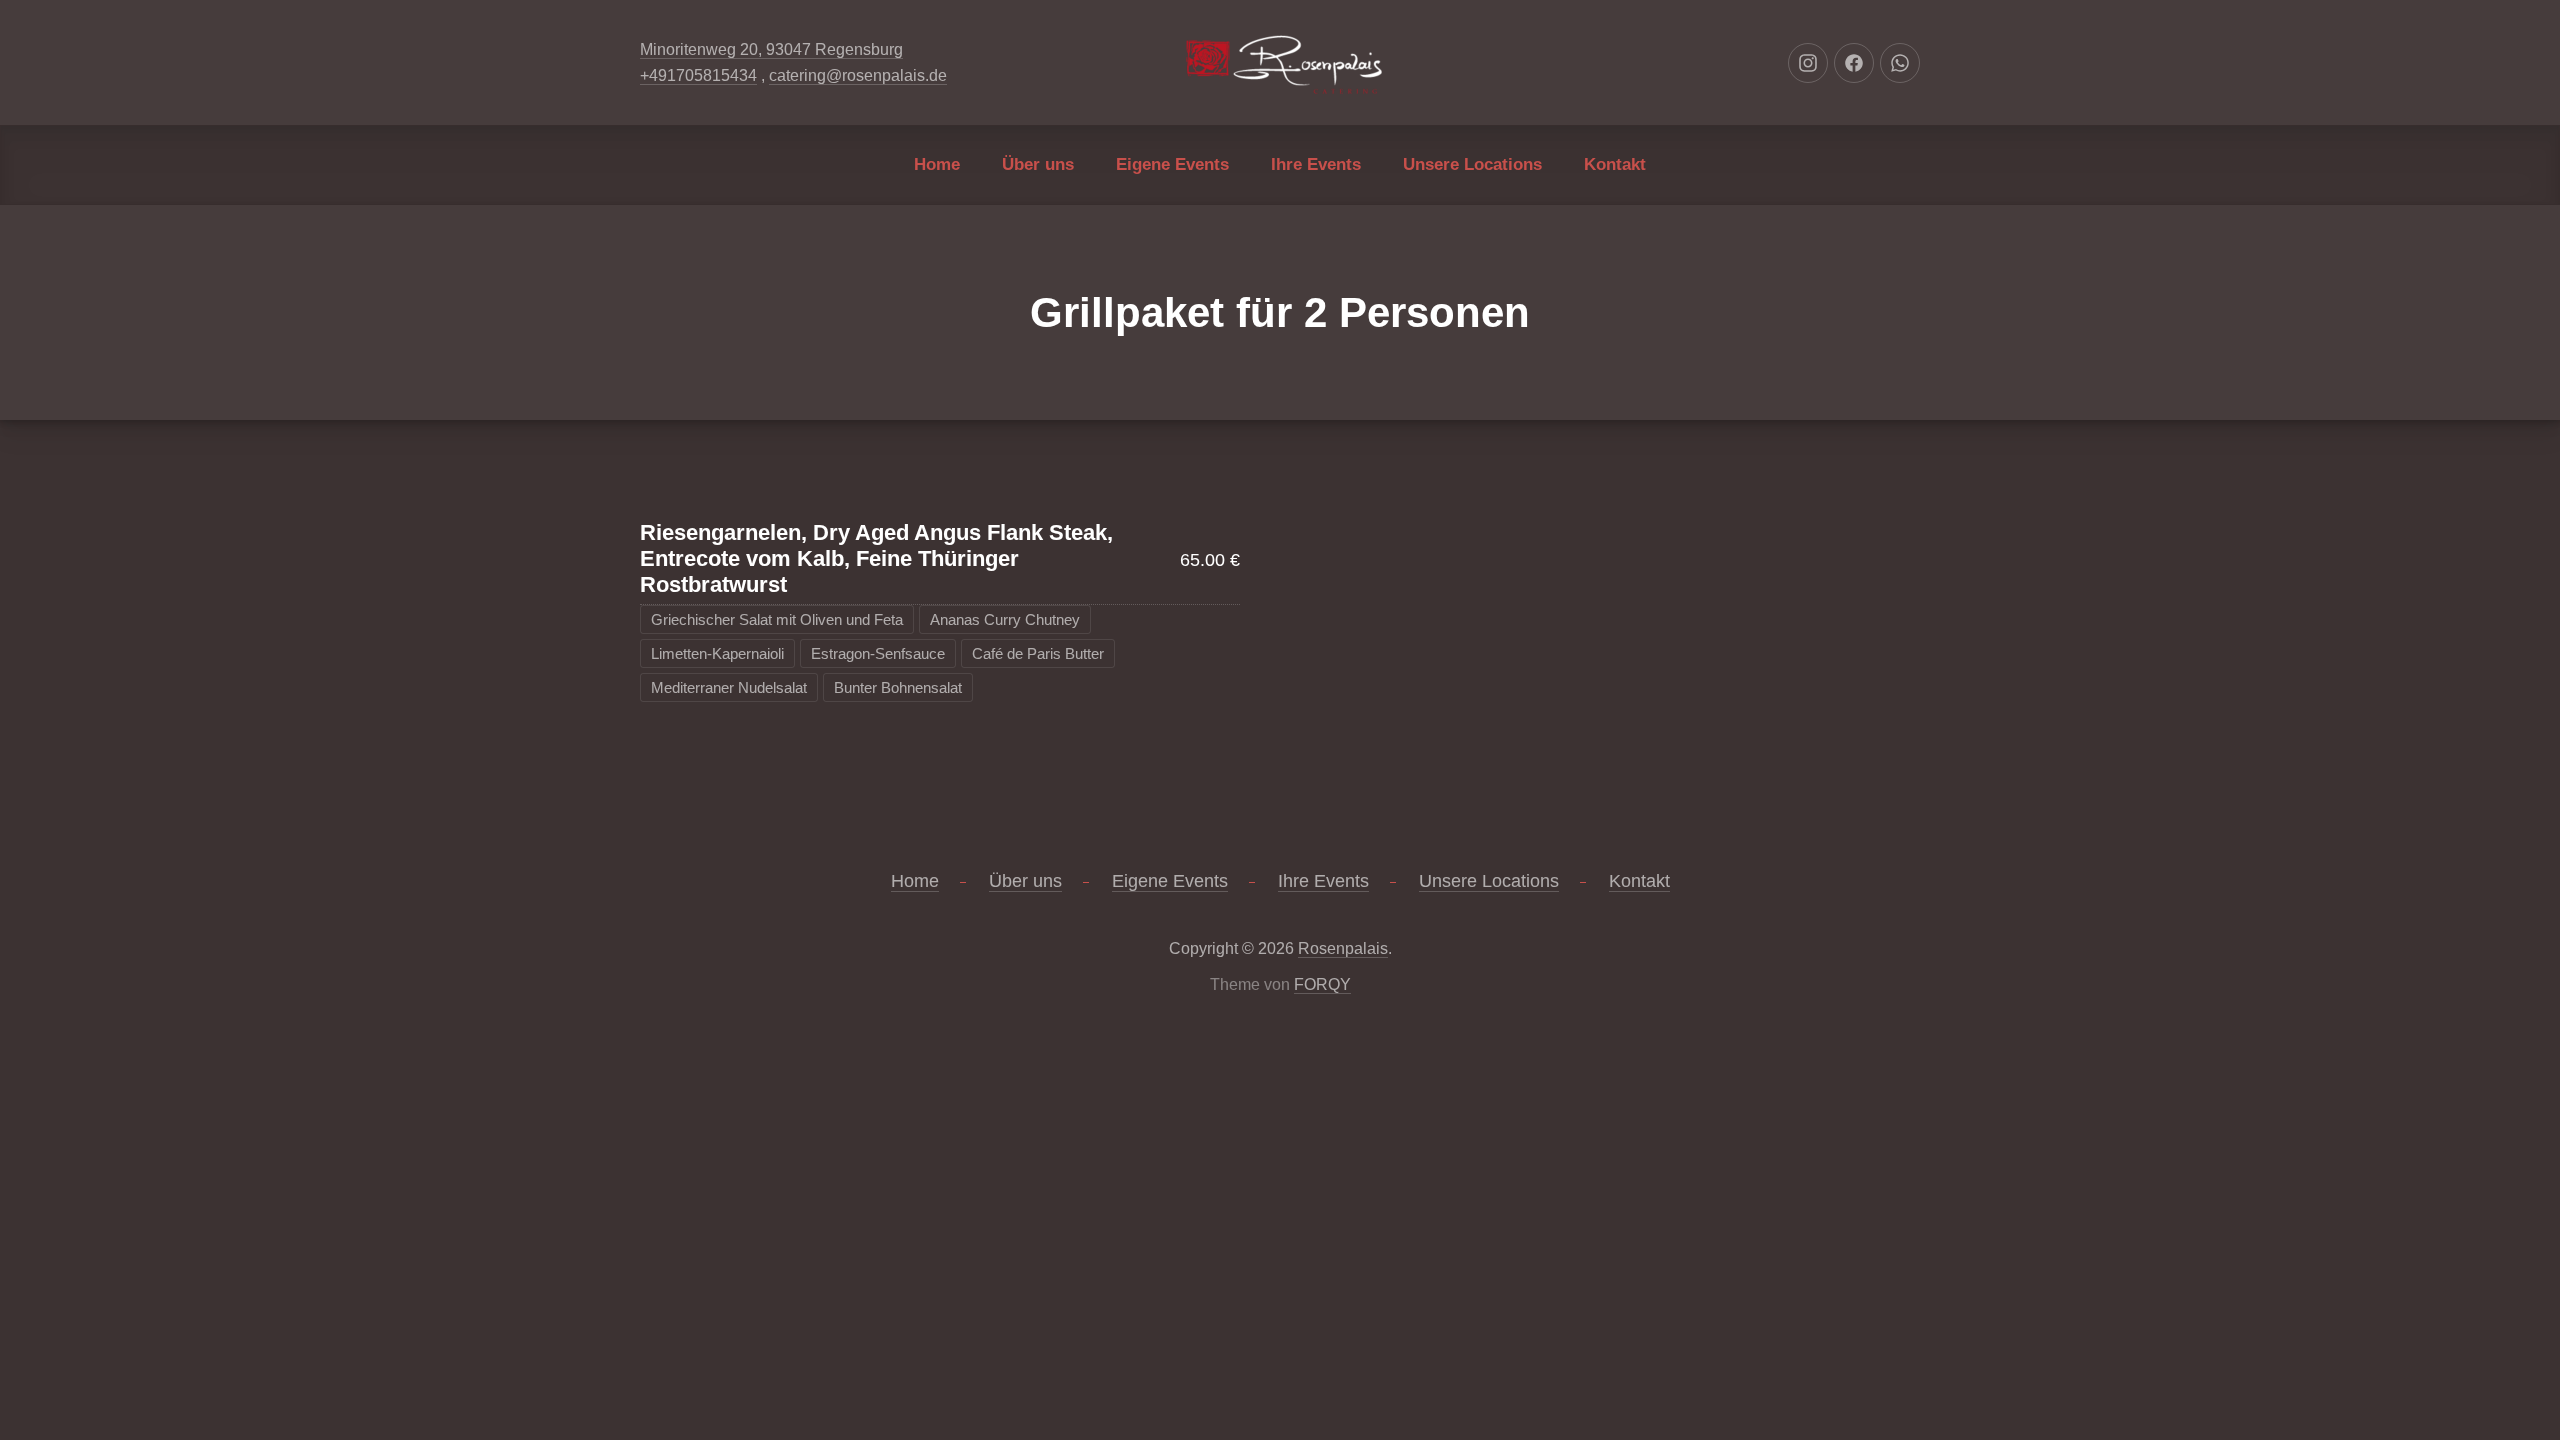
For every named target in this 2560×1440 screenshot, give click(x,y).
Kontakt (1615, 164)
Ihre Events (1316, 164)
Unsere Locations (1472, 164)
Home (937, 164)
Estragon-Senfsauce (878, 653)
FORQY (1322, 984)
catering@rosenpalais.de (858, 75)
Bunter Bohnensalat (898, 687)
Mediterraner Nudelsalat (729, 687)
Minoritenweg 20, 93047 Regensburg (771, 49)
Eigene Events (1172, 164)
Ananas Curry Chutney (1005, 619)
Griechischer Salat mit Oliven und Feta (777, 619)
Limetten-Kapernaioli (717, 653)
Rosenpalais (1343, 948)
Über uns (1038, 164)
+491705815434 (698, 75)
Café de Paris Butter (1038, 653)
